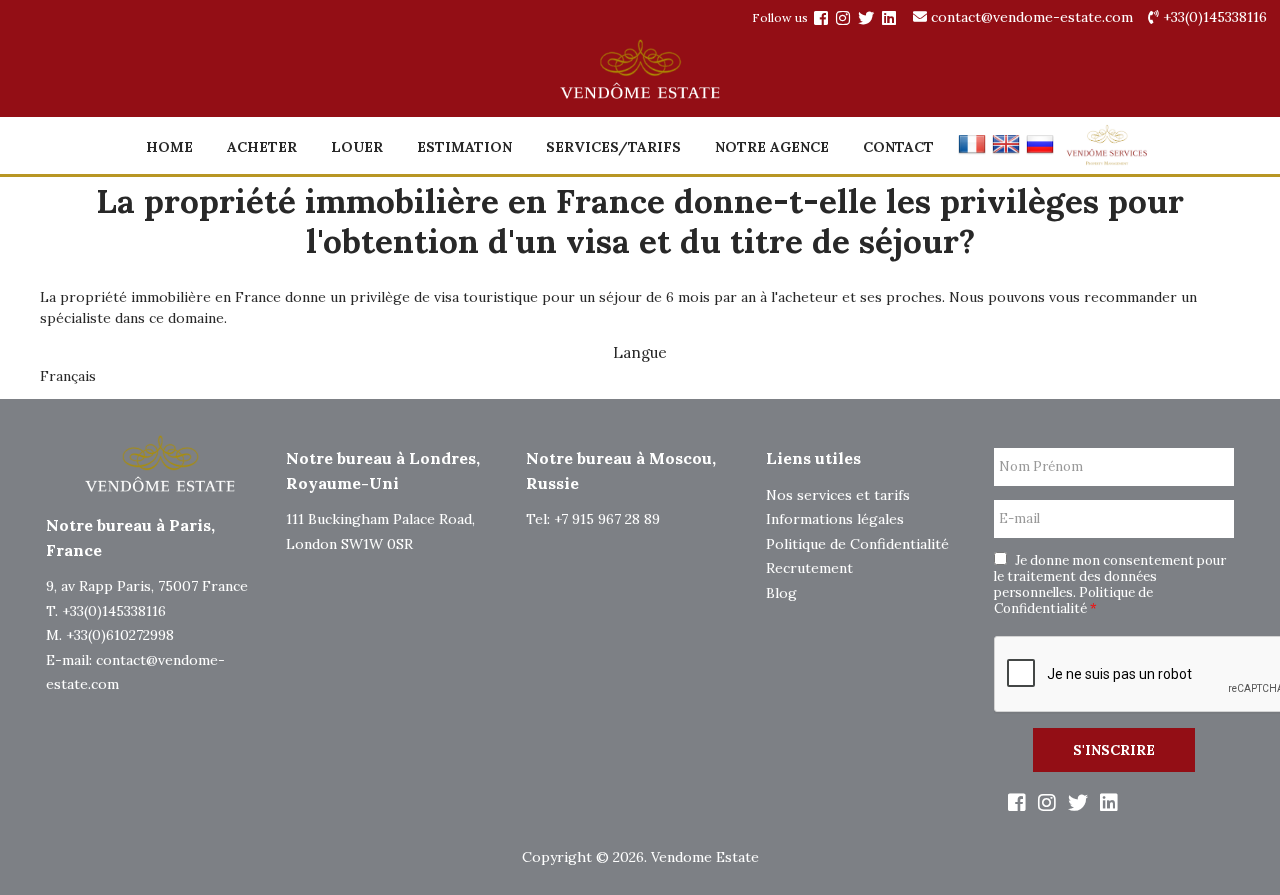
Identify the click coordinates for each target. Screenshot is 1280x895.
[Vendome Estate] (821, 18)
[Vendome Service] (1106, 161)
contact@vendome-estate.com (1030, 17)
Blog (781, 593)
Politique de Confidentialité (857, 544)
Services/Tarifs (613, 147)
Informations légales (835, 519)
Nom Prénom (1041, 467)
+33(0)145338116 (1213, 17)
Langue (640, 352)
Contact (898, 147)
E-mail (1019, 519)
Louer (357, 147)
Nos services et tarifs (838, 495)
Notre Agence (772, 147)
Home (169, 147)
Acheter (262, 147)
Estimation (464, 147)
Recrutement (809, 568)
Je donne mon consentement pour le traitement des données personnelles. (1110, 584)
